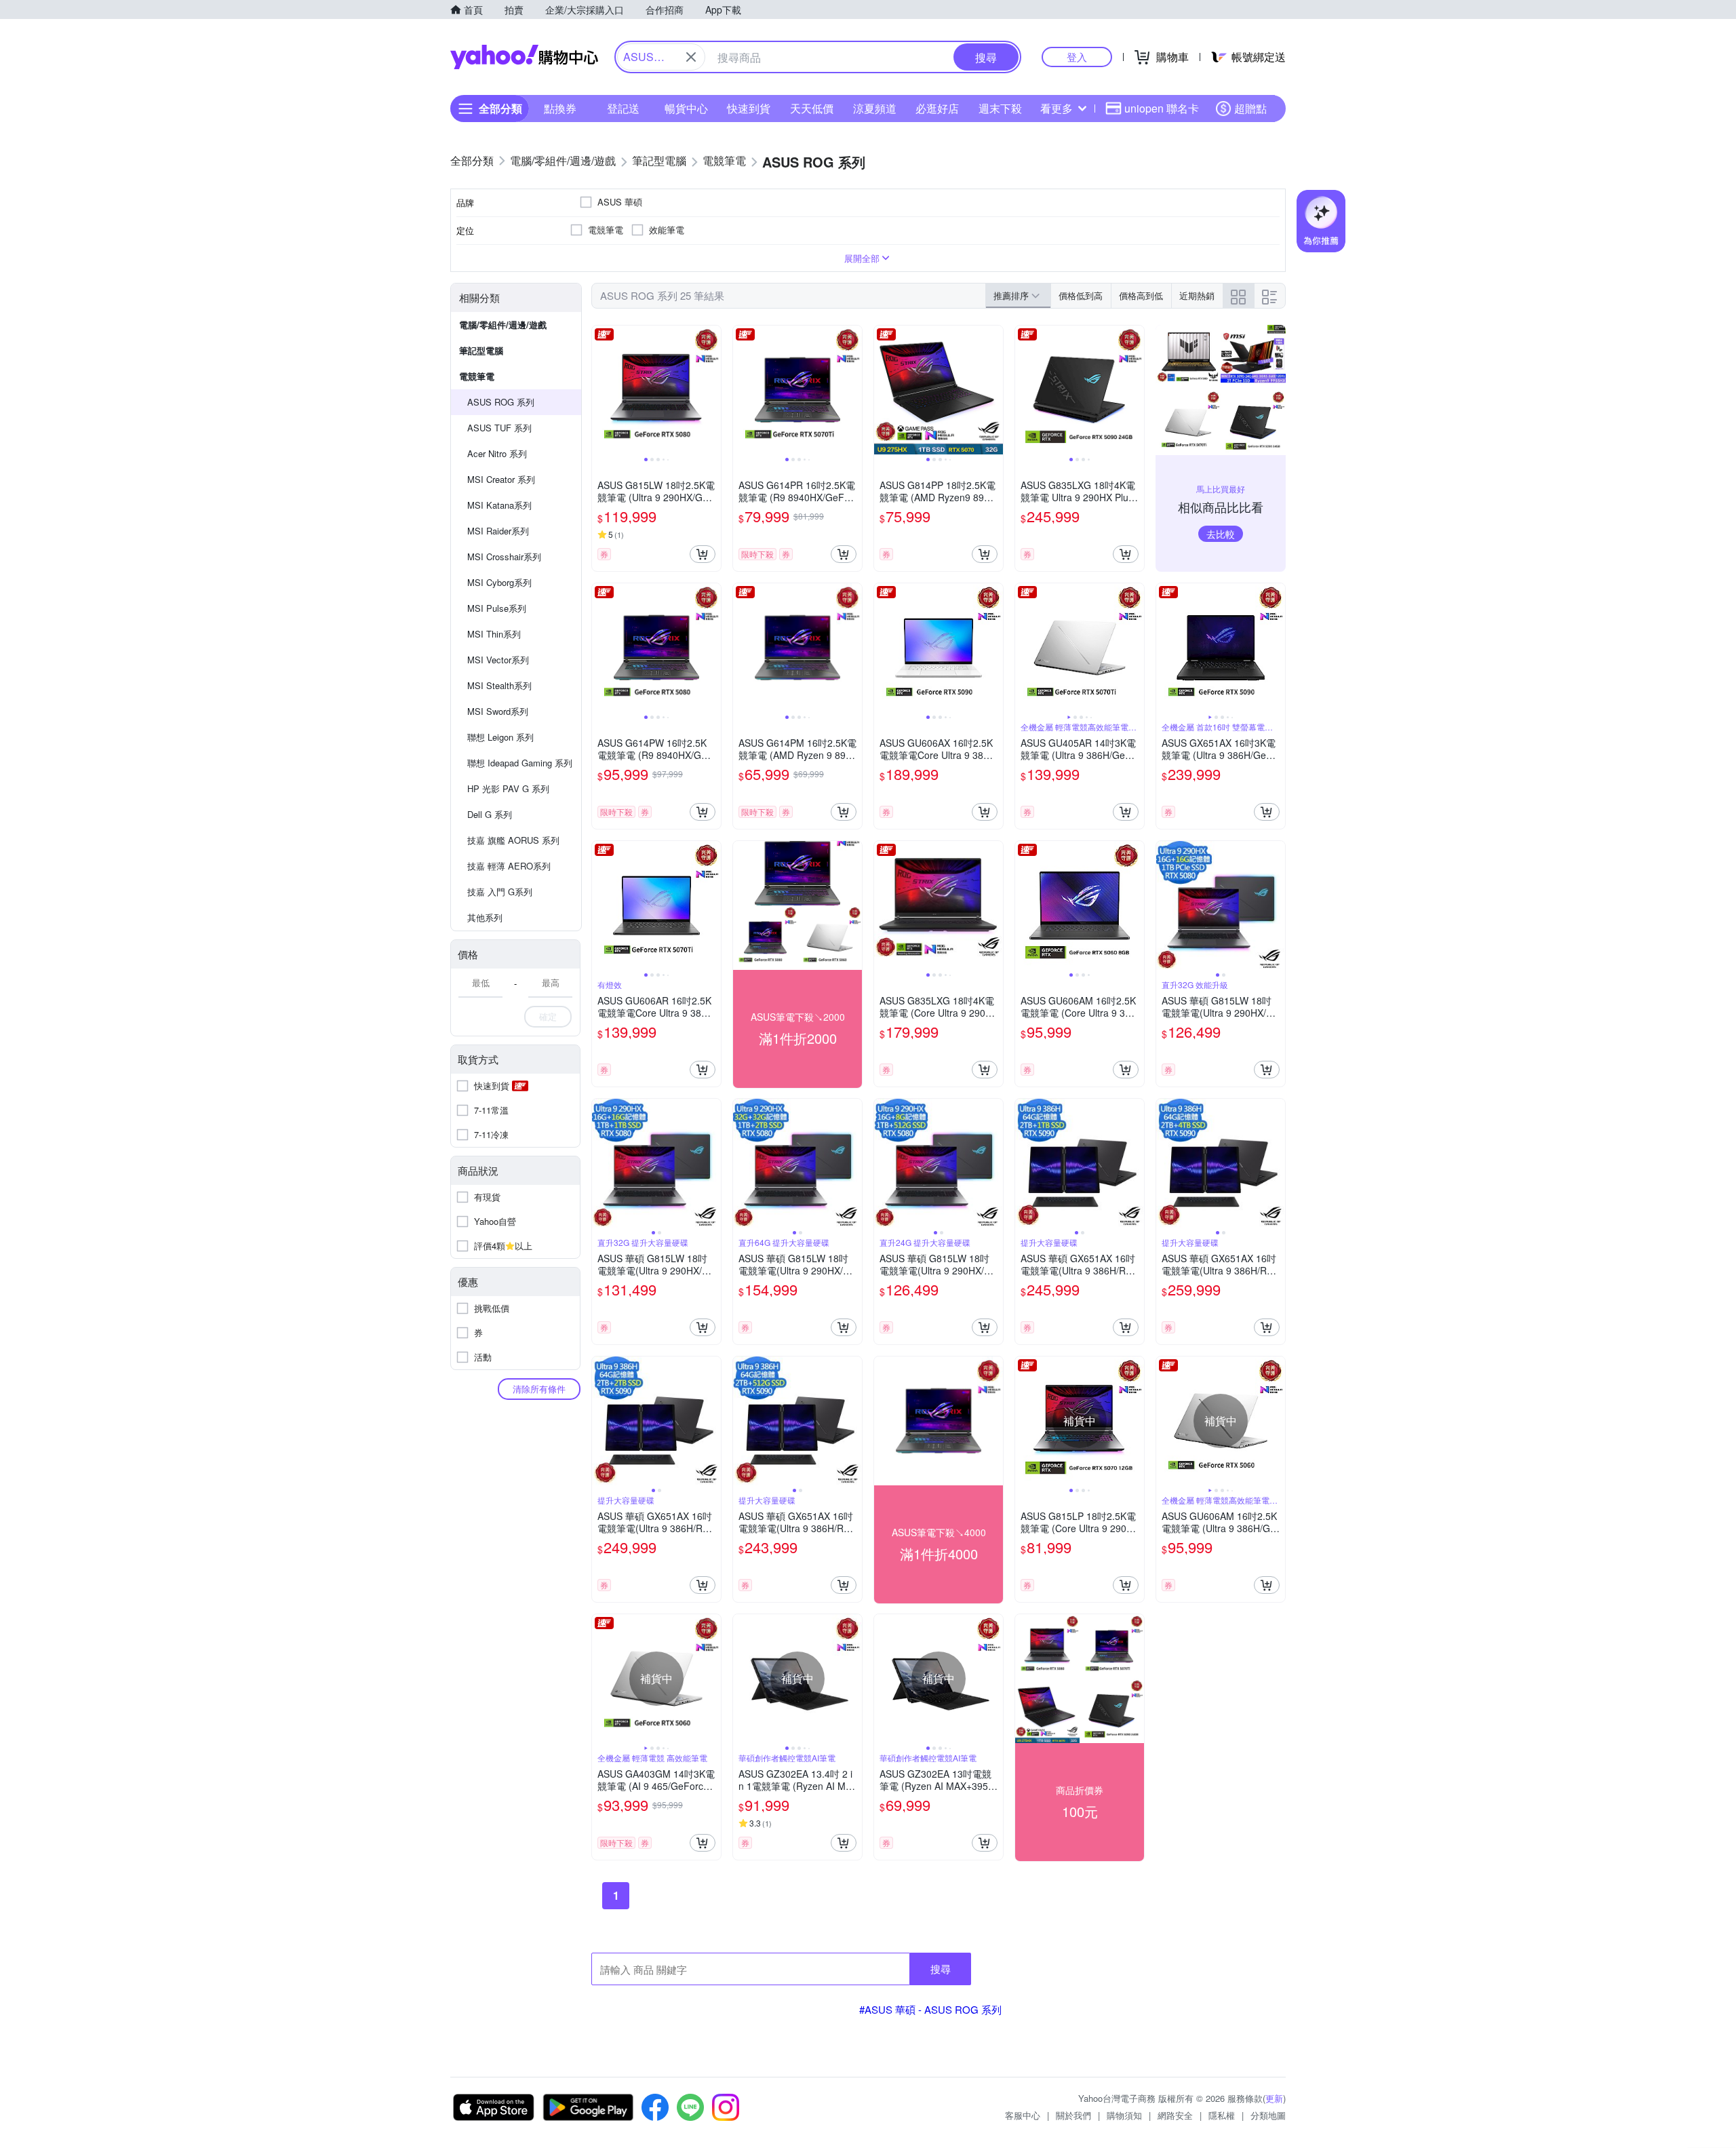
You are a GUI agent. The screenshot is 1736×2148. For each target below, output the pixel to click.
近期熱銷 (1197, 295)
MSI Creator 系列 (501, 479)
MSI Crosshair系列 (504, 556)
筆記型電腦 (481, 350)
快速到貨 (749, 108)
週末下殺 (1000, 108)
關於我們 (1073, 2115)
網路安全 (1175, 2115)
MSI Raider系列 (498, 531)
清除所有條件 (539, 1389)
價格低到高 (1081, 295)
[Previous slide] (601, 390)
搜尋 (941, 1969)
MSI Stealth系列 (499, 685)
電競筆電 (477, 376)
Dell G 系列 (490, 814)
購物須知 (1124, 2115)
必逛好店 (937, 108)
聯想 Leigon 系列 (500, 737)
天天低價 (812, 108)
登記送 (623, 108)
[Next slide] (712, 390)
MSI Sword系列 (498, 711)
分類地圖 (1268, 2115)
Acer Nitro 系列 (497, 453)
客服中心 (1023, 2115)
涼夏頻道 (875, 108)
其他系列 (485, 917)
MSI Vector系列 (498, 660)
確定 (548, 1016)
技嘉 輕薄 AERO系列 (509, 866)
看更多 (1057, 108)
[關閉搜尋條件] (691, 57)
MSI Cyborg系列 (499, 582)
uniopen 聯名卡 (1162, 108)
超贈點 (1250, 108)
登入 (1077, 57)
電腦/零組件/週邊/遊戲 (503, 325)
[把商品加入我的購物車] (703, 554)
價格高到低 (1141, 295)
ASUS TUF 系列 (499, 428)
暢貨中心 (686, 108)
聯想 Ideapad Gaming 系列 (520, 763)
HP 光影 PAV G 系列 (508, 788)
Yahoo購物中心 (524, 57)
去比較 (1221, 534)
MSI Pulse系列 (497, 608)
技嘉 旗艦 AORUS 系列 (513, 840)
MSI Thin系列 (494, 634)
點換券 (560, 108)
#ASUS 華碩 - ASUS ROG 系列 (930, 2009)
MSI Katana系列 (499, 505)
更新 (1274, 2098)
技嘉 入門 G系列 (500, 892)
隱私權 (1222, 2115)
